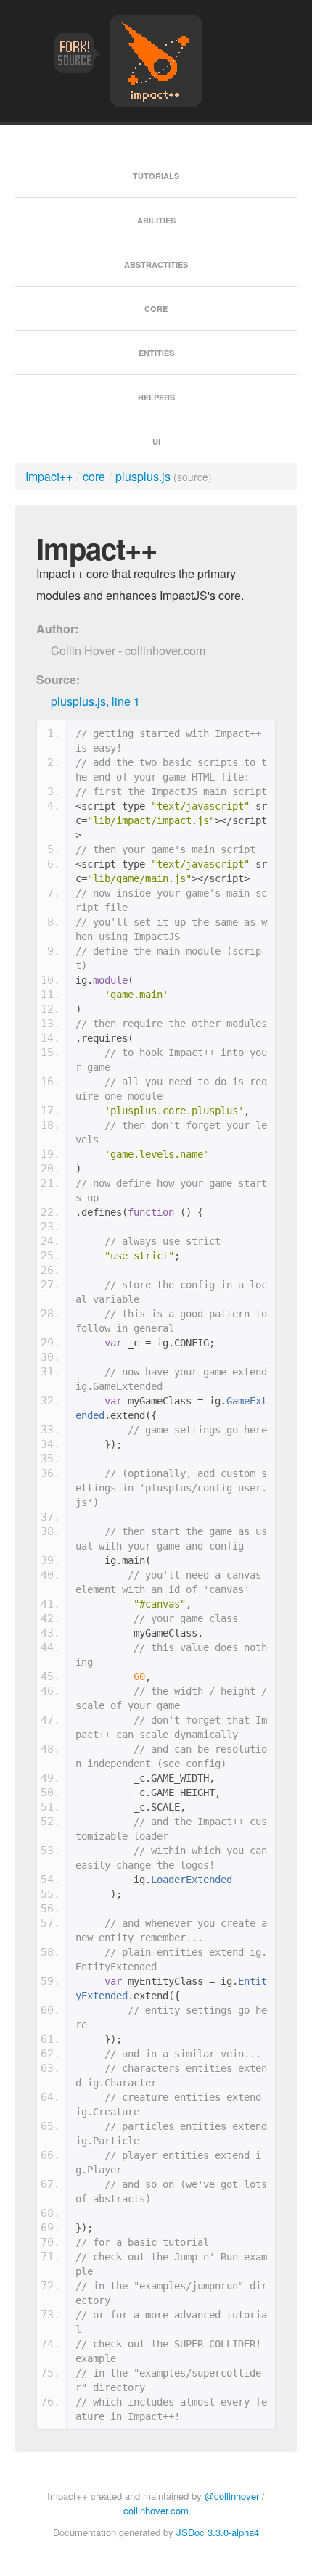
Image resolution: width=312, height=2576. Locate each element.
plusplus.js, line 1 (95, 701)
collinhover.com (156, 2510)
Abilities (156, 220)
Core (156, 309)
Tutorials (156, 176)
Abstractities (156, 264)
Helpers (156, 397)
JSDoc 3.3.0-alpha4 (218, 2532)
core (94, 476)
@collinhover (232, 2496)
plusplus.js (143, 476)
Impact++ (49, 476)
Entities (156, 353)
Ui (156, 441)
